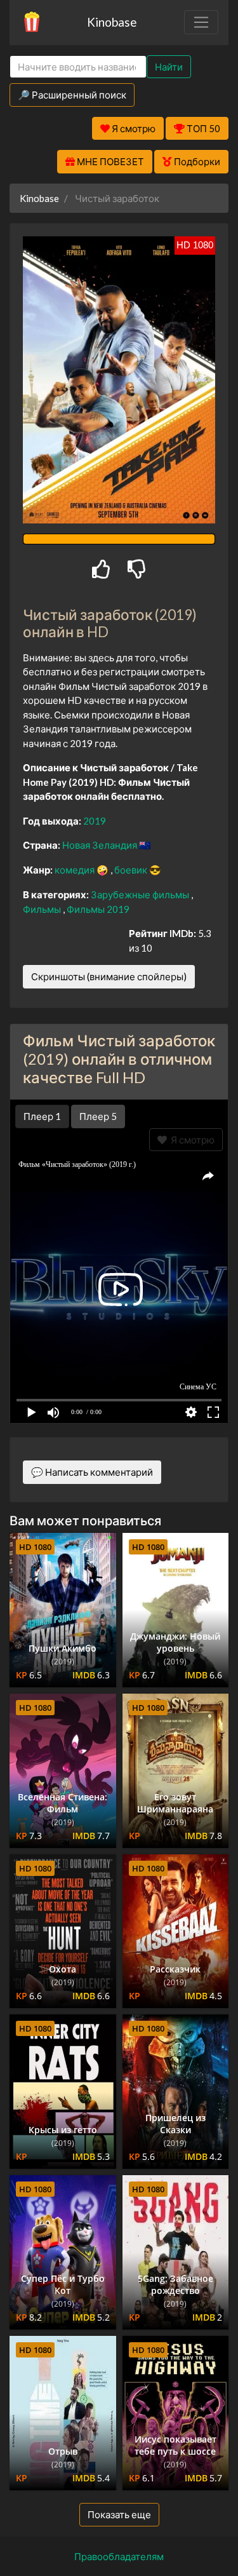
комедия (76, 870)
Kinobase (112, 22)
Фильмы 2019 (98, 909)
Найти (169, 67)
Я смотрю (191, 1140)
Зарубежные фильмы (141, 894)
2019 (95, 821)
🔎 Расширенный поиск (72, 95)
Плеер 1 (42, 1116)
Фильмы (43, 909)
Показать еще (119, 2514)
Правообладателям (119, 2556)
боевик (132, 870)
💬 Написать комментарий (92, 1472)
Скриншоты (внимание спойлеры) (109, 976)
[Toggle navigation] (201, 22)
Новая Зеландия (101, 845)
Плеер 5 (98, 1116)
